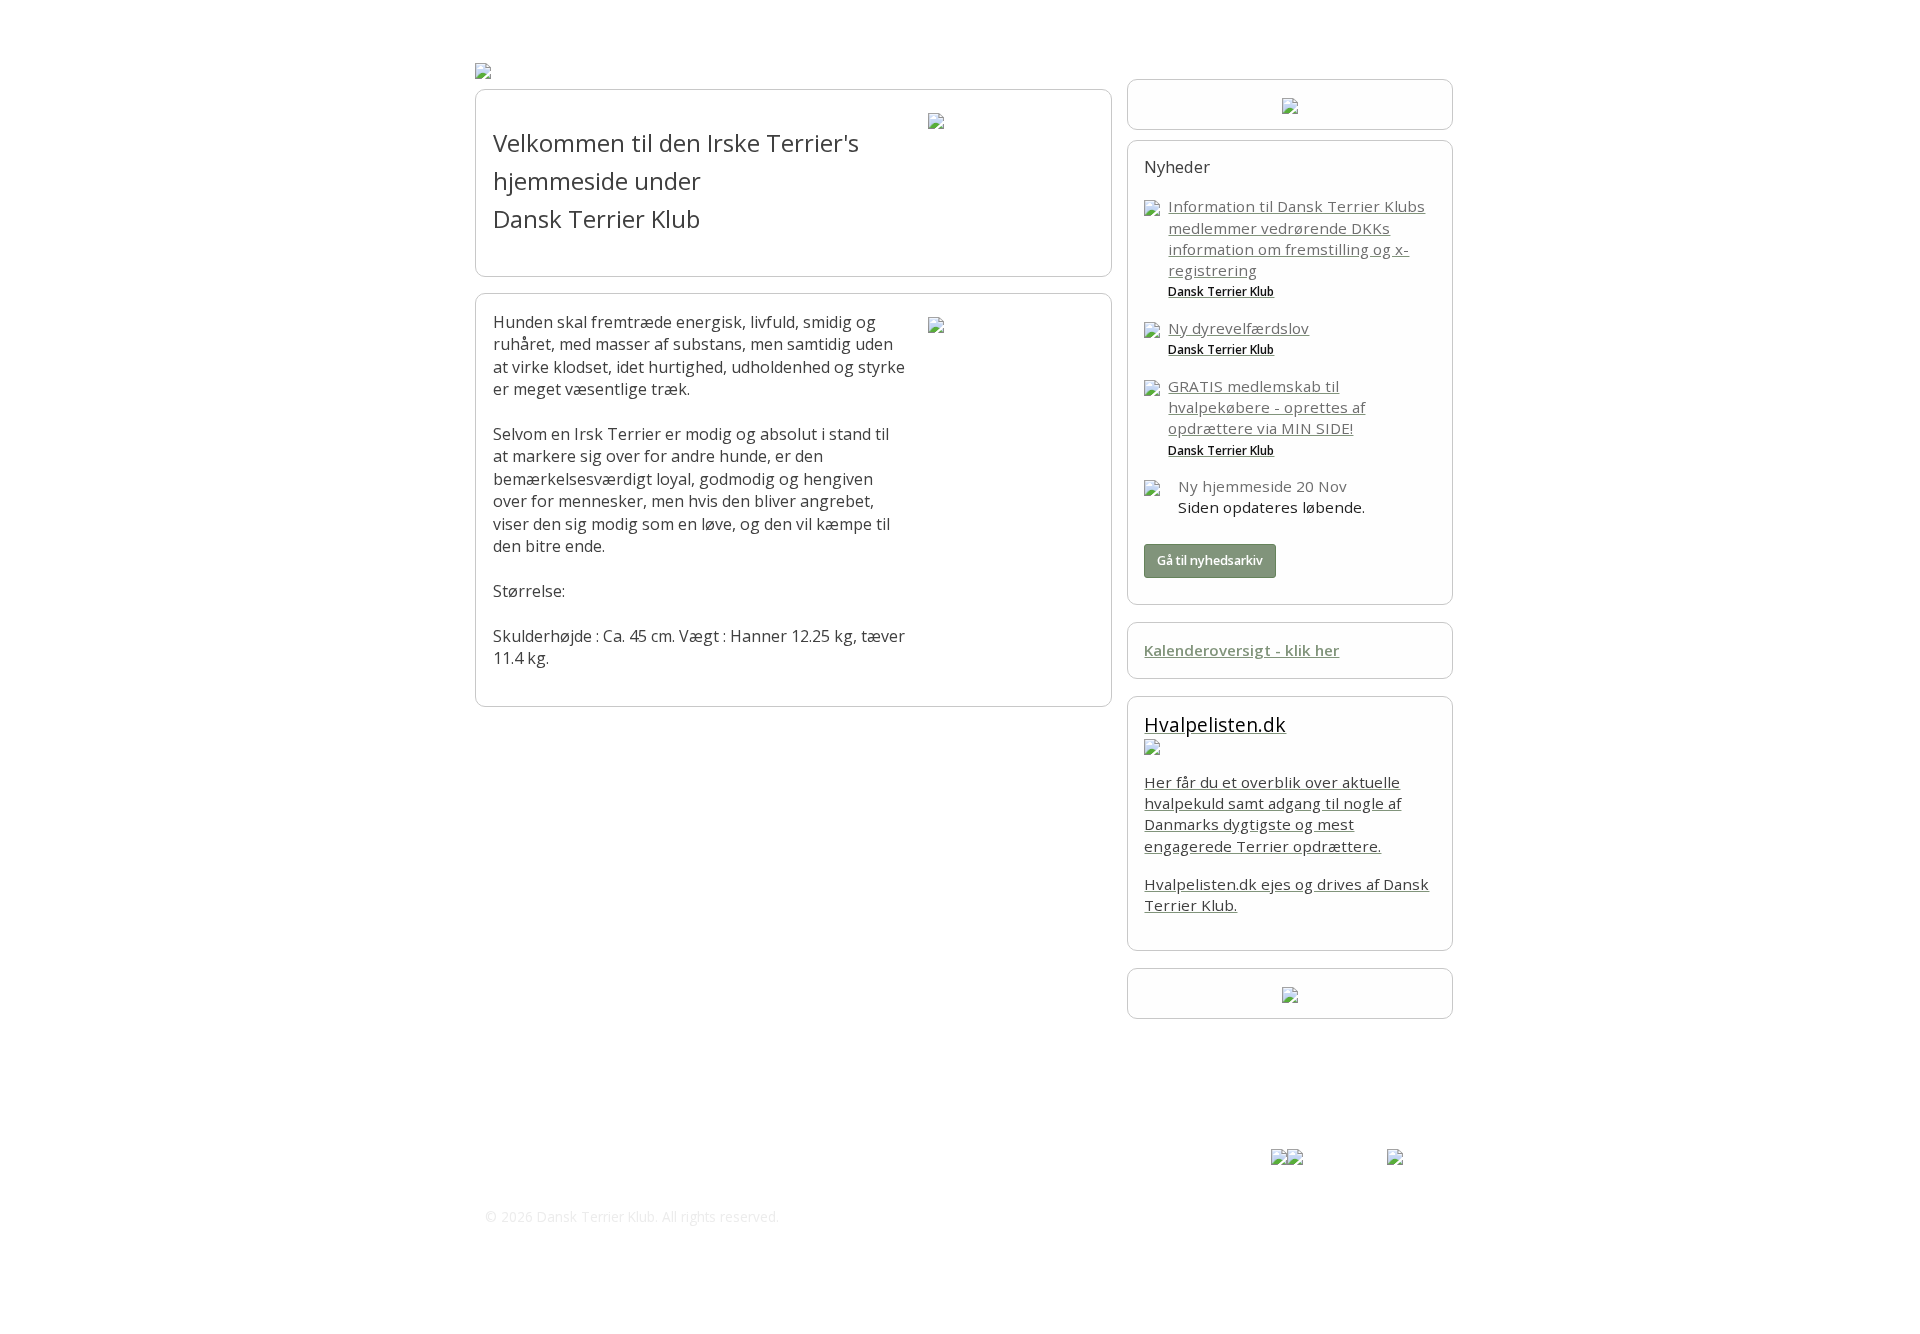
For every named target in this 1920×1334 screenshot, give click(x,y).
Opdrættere (671, 19)
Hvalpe (761, 19)
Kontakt (1014, 19)
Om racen (572, 19)
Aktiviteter (926, 19)
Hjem (492, 19)
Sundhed (841, 19)
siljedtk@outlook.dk (578, 1176)
